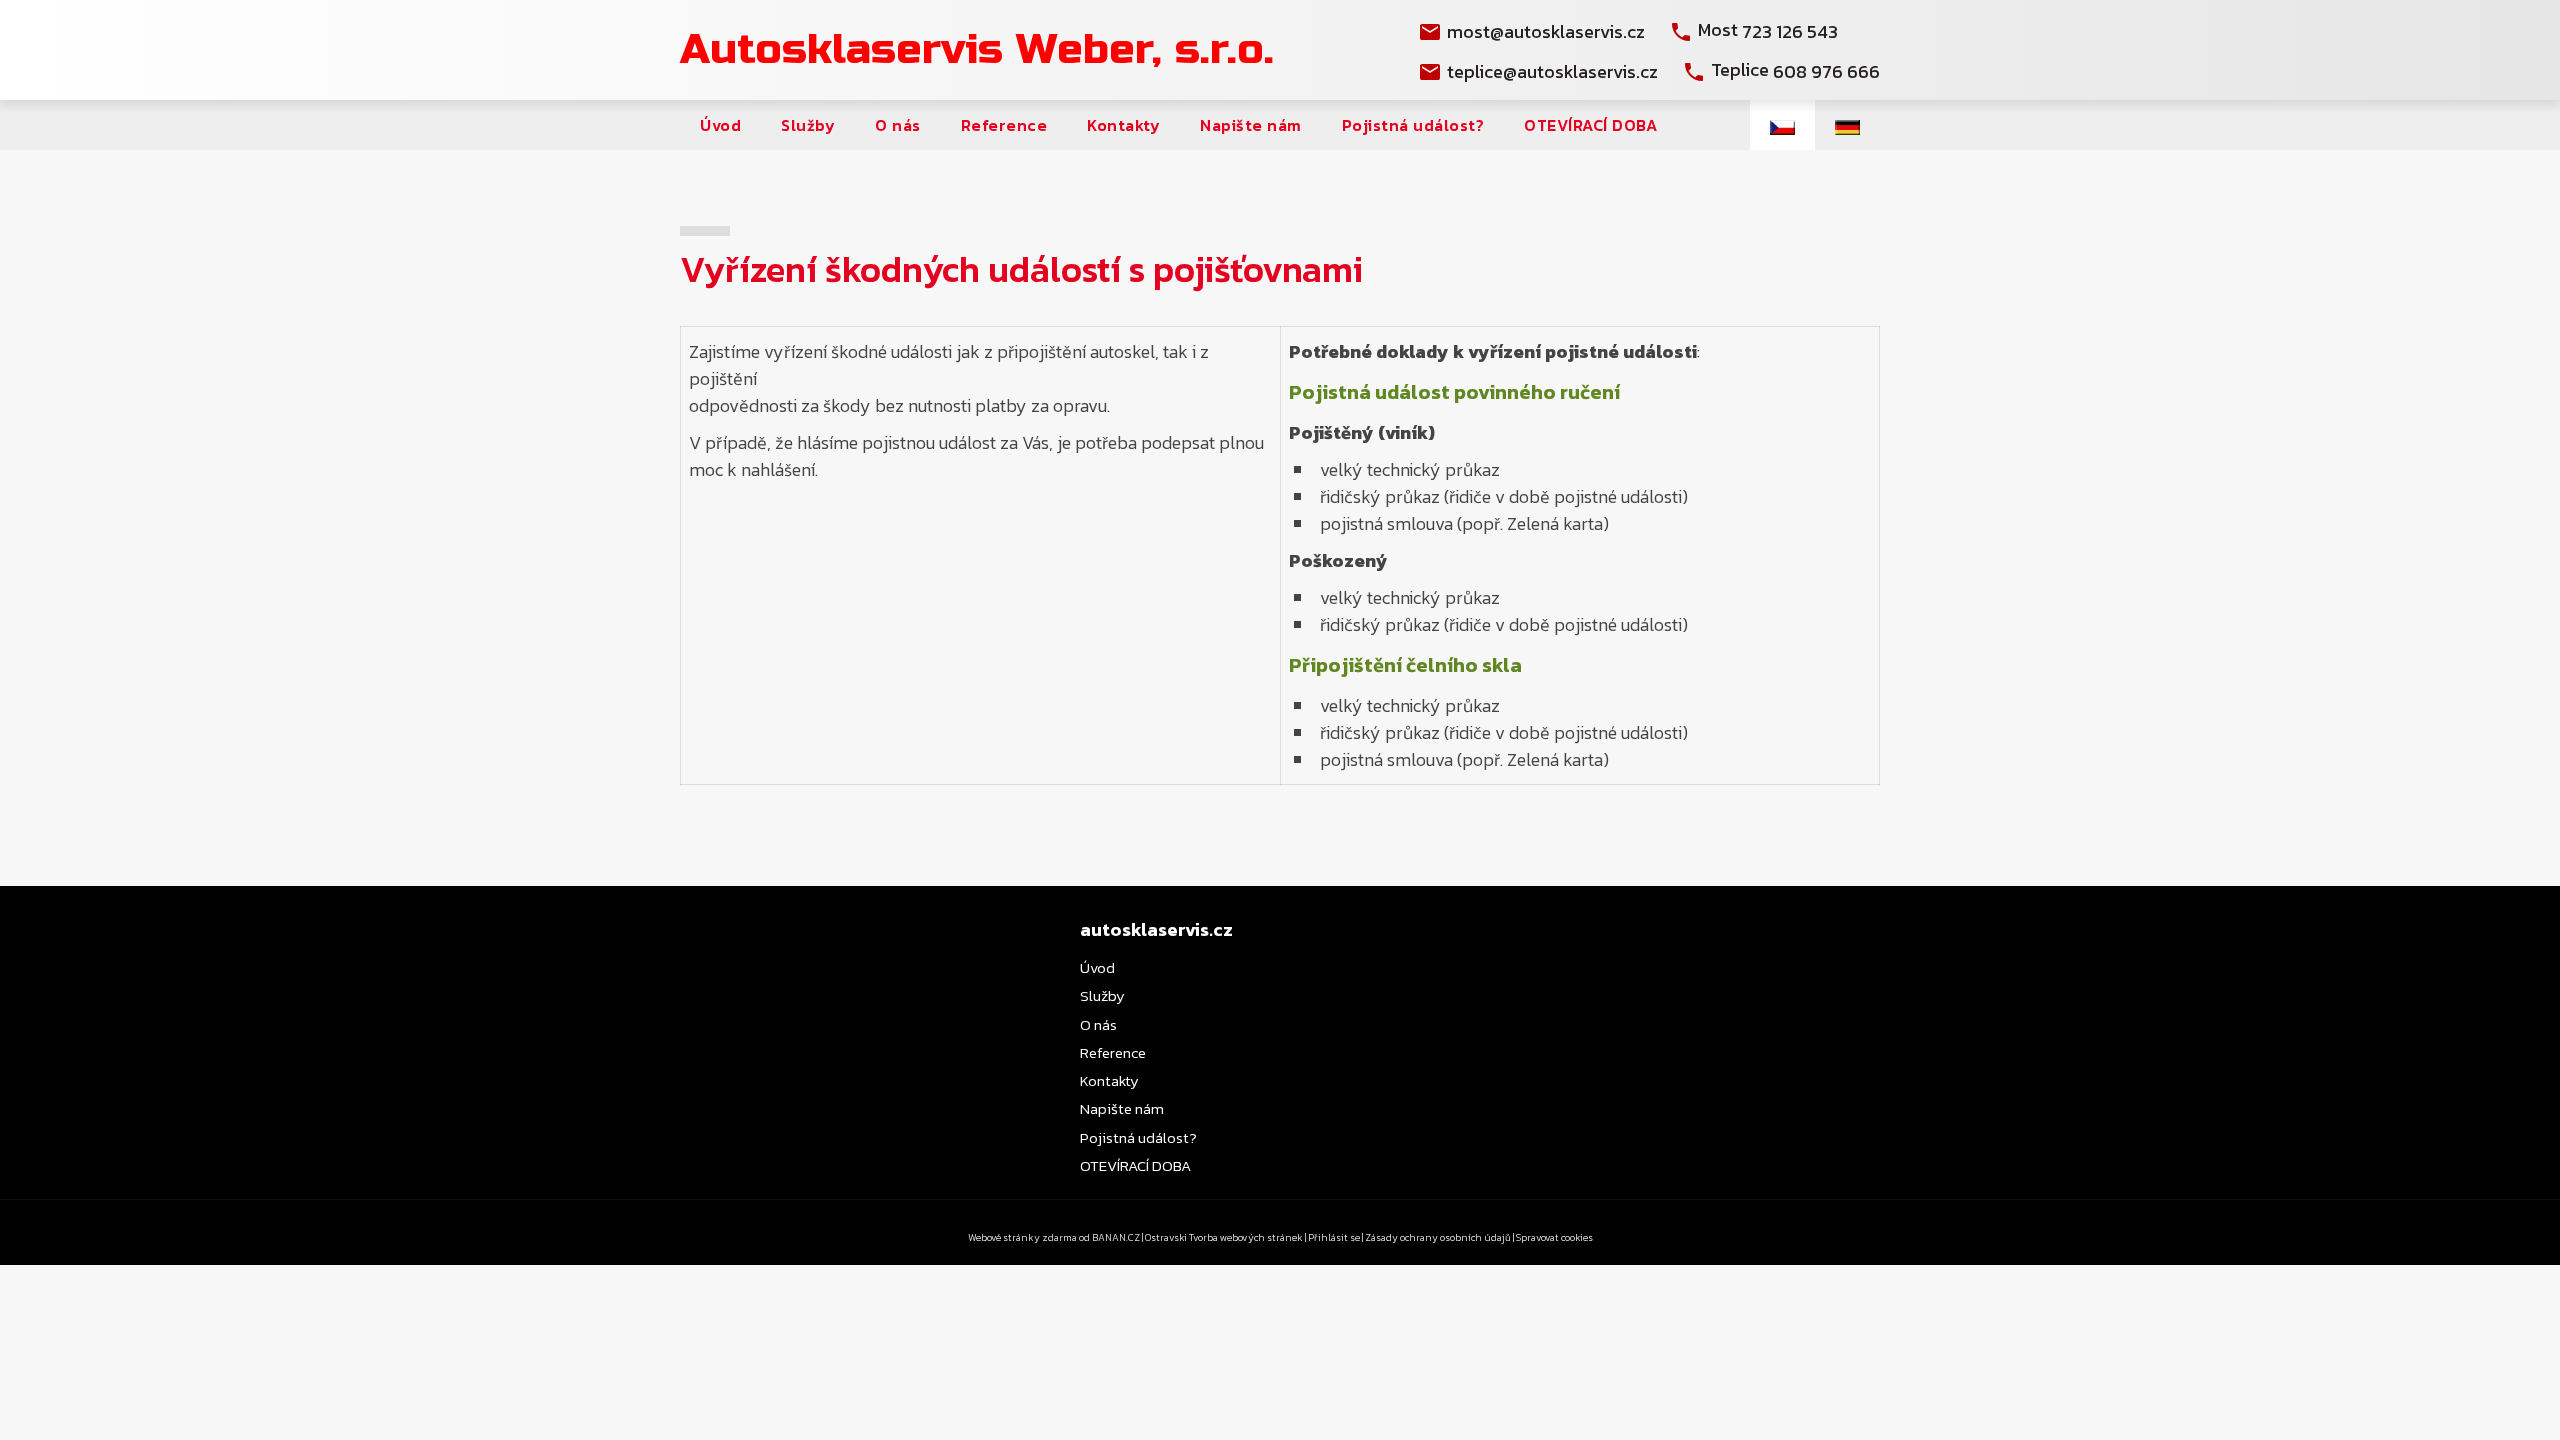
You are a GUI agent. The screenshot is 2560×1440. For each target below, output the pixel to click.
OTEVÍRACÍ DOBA (1590, 125)
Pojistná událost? (1413, 125)
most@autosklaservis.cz (1546, 31)
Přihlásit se (1334, 1237)
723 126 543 (1790, 31)
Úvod (720, 125)
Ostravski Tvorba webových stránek (1224, 1237)
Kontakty (1123, 125)
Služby (808, 125)
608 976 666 (1826, 71)
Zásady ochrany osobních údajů (1438, 1237)
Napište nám (1251, 125)
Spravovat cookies (1554, 1237)
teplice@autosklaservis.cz (1552, 71)
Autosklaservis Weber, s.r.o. (977, 49)
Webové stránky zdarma (1022, 1237)
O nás (898, 125)
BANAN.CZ (1116, 1237)
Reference (1004, 125)
